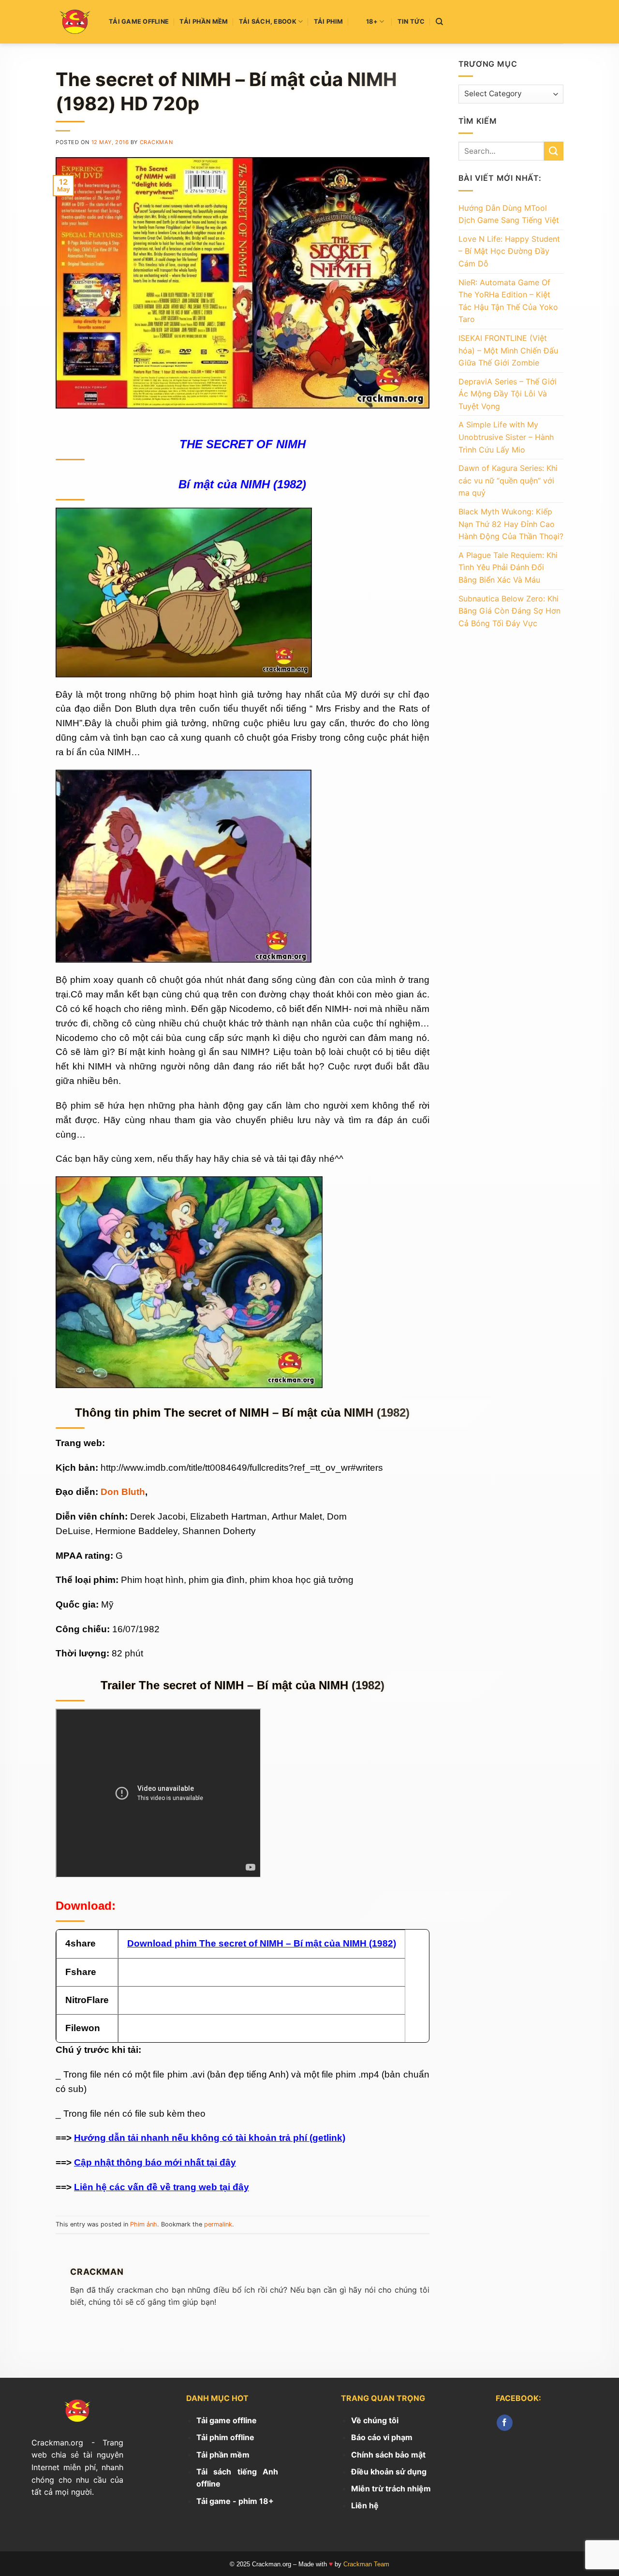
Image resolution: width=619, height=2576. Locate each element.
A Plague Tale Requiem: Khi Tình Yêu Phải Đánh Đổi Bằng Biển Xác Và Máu (508, 567)
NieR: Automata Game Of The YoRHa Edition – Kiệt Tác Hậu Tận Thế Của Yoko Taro (508, 301)
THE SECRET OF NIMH (243, 444)
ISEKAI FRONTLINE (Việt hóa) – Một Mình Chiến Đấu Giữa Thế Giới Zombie (508, 350)
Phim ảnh (144, 2224)
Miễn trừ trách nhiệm (391, 2488)
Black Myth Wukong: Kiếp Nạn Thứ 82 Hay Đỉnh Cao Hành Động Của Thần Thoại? (511, 524)
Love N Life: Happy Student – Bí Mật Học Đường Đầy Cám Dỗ (509, 251)
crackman (156, 142)
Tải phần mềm (204, 22)
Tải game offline (139, 22)
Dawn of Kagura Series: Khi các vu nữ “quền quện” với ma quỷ (508, 480)
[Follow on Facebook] (505, 2423)
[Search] (439, 22)
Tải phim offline (225, 2437)
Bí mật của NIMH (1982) (242, 484)
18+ (372, 22)
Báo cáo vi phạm (382, 2437)
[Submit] (554, 151)
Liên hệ (365, 2505)
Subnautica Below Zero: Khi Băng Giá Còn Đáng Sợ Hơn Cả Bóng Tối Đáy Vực (509, 611)
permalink (218, 2224)
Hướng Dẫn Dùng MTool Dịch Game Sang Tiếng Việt (509, 214)
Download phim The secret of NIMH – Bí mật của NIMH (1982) (262, 1943)
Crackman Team (366, 2564)
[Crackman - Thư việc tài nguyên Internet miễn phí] (75, 22)
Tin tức (411, 22)
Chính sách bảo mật (388, 2455)
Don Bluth (123, 1492)
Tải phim (329, 22)
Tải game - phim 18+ (235, 2501)
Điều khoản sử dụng (389, 2472)
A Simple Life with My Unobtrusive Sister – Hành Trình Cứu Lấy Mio (506, 437)
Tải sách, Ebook (268, 22)
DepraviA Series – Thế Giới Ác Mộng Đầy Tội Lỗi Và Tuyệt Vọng (508, 394)
